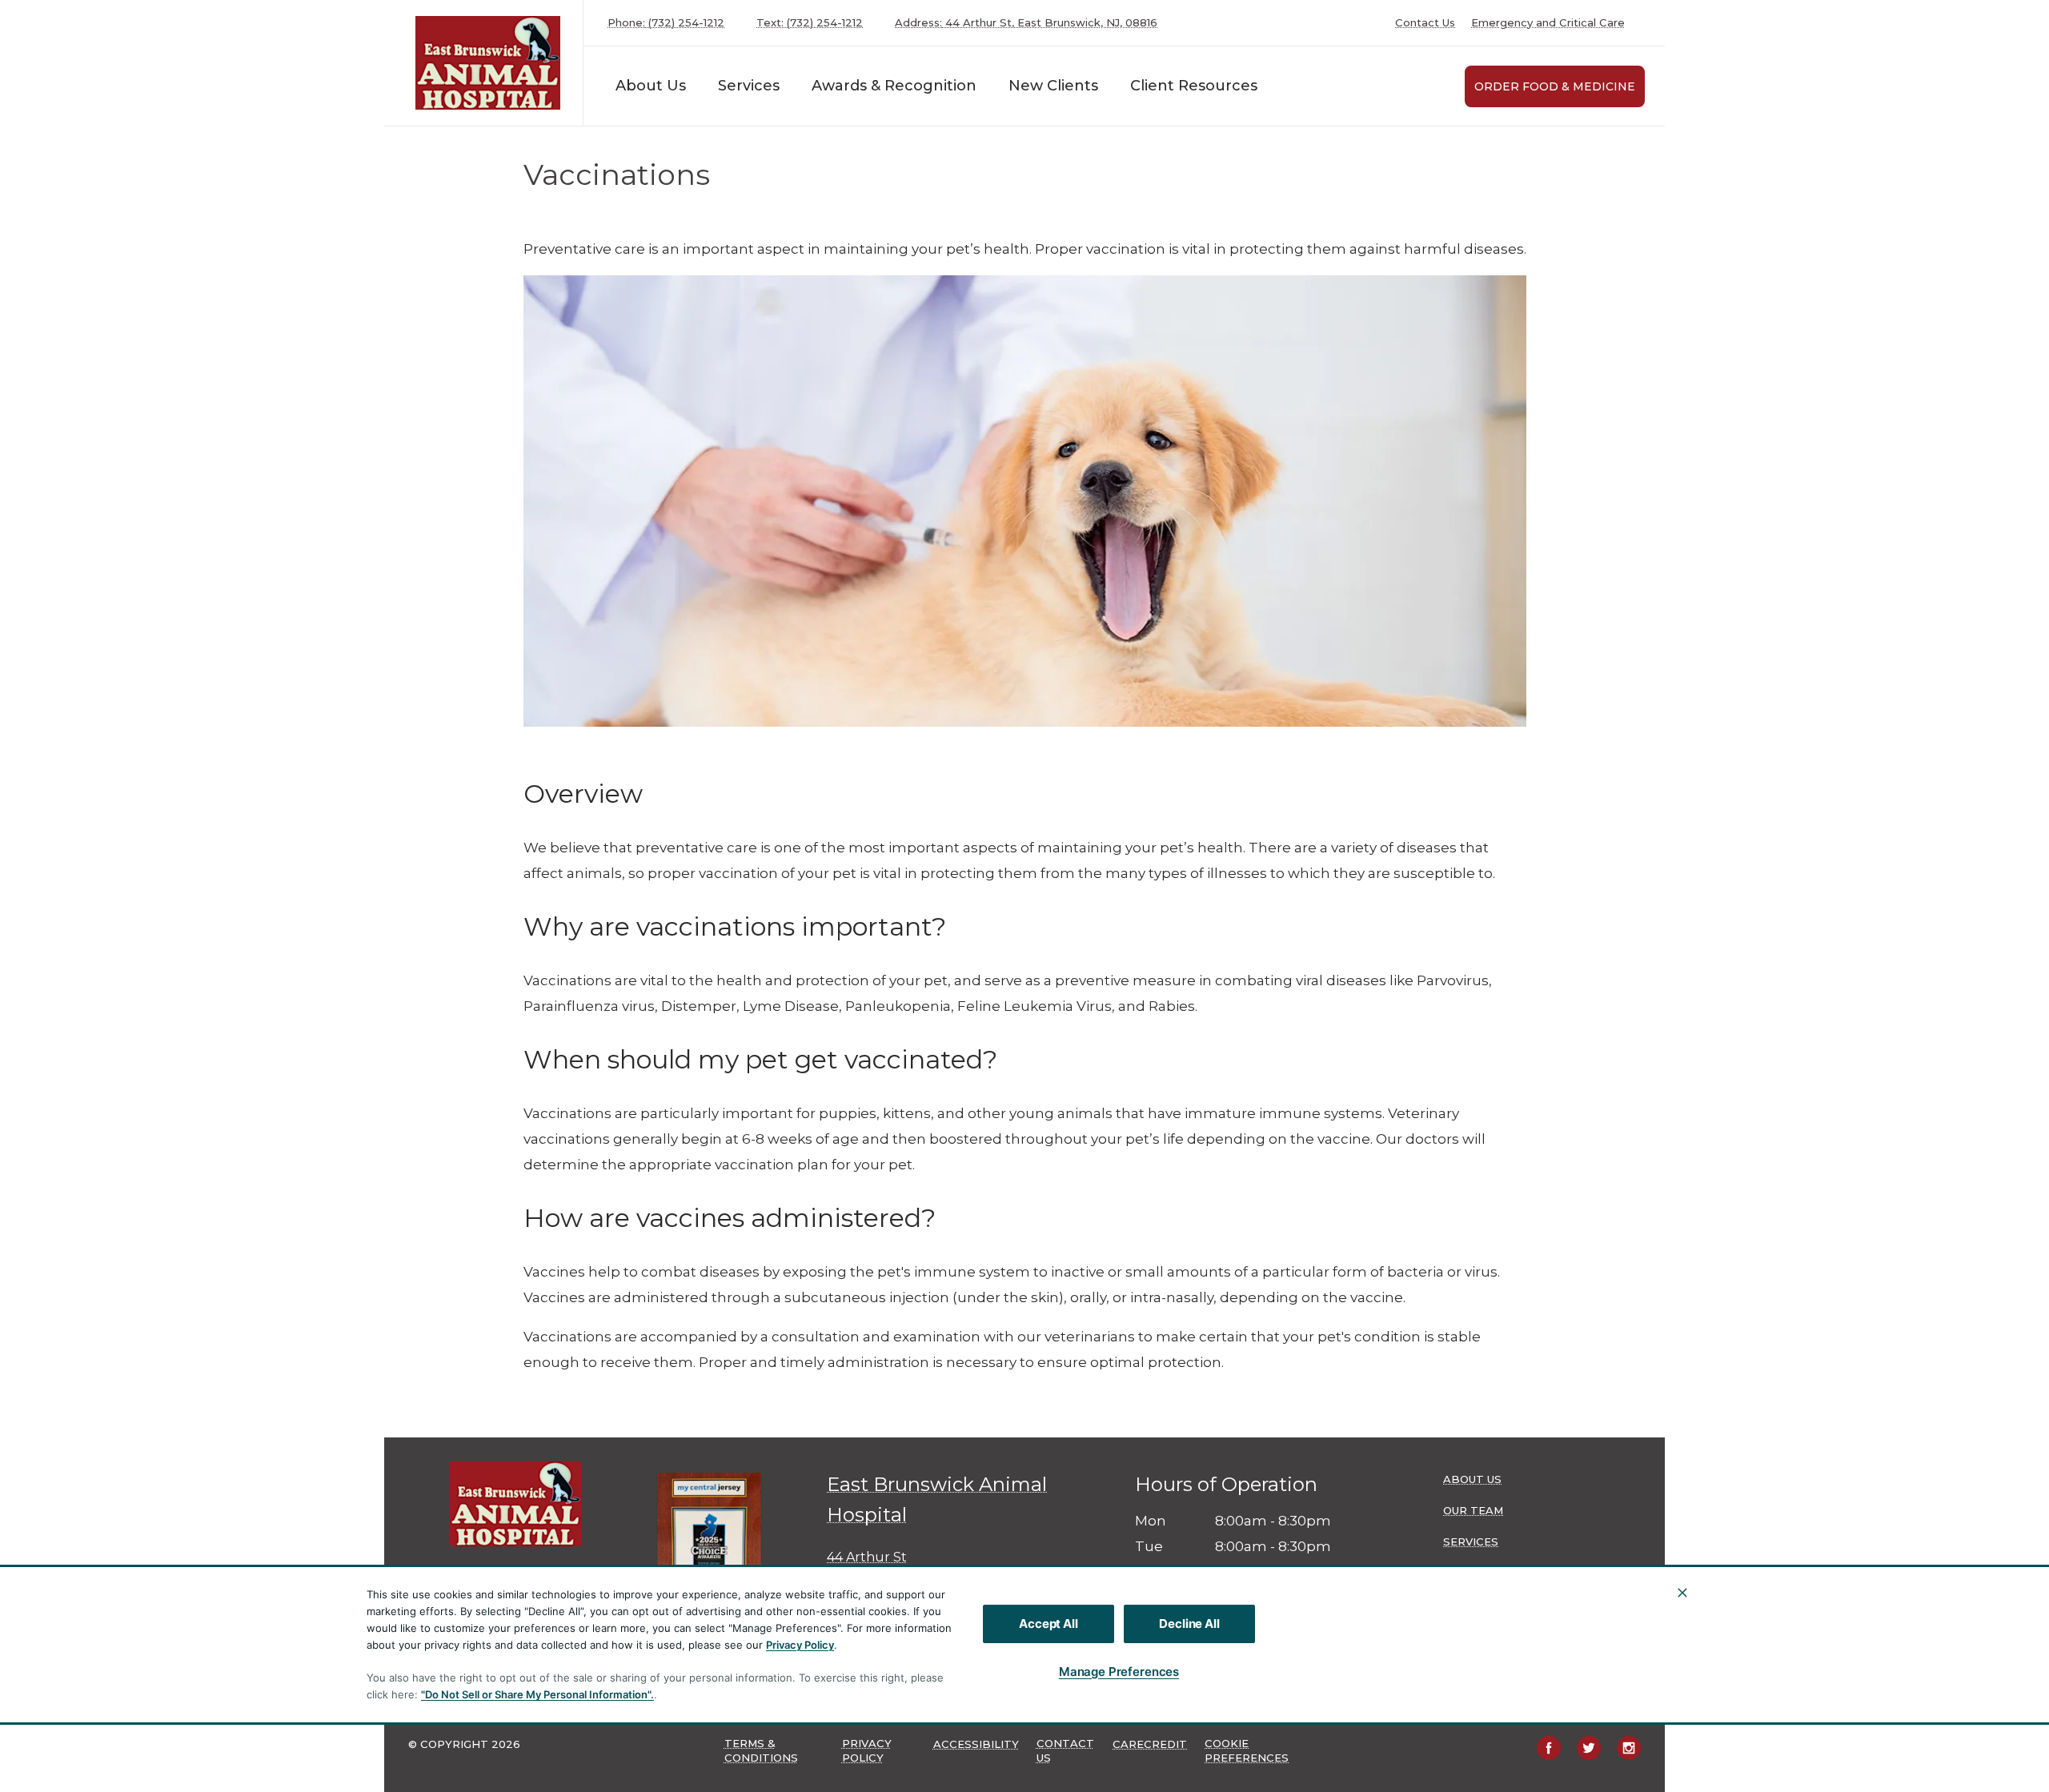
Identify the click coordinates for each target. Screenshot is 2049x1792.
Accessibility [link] (976, 1744)
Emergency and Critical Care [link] (1548, 23)
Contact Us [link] (1425, 23)
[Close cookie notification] (1682, 1593)
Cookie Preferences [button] (1247, 1750)
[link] (487, 63)
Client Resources (1194, 86)
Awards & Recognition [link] (894, 86)
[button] (717, 1547)
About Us (651, 86)
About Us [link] (1472, 1479)
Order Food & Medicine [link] (1555, 86)
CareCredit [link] (1150, 1744)
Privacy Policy (800, 1645)
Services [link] (749, 86)
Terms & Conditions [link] (761, 1750)
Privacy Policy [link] (867, 1750)
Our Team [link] (1473, 1510)
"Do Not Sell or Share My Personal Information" (536, 1694)
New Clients (1053, 86)
